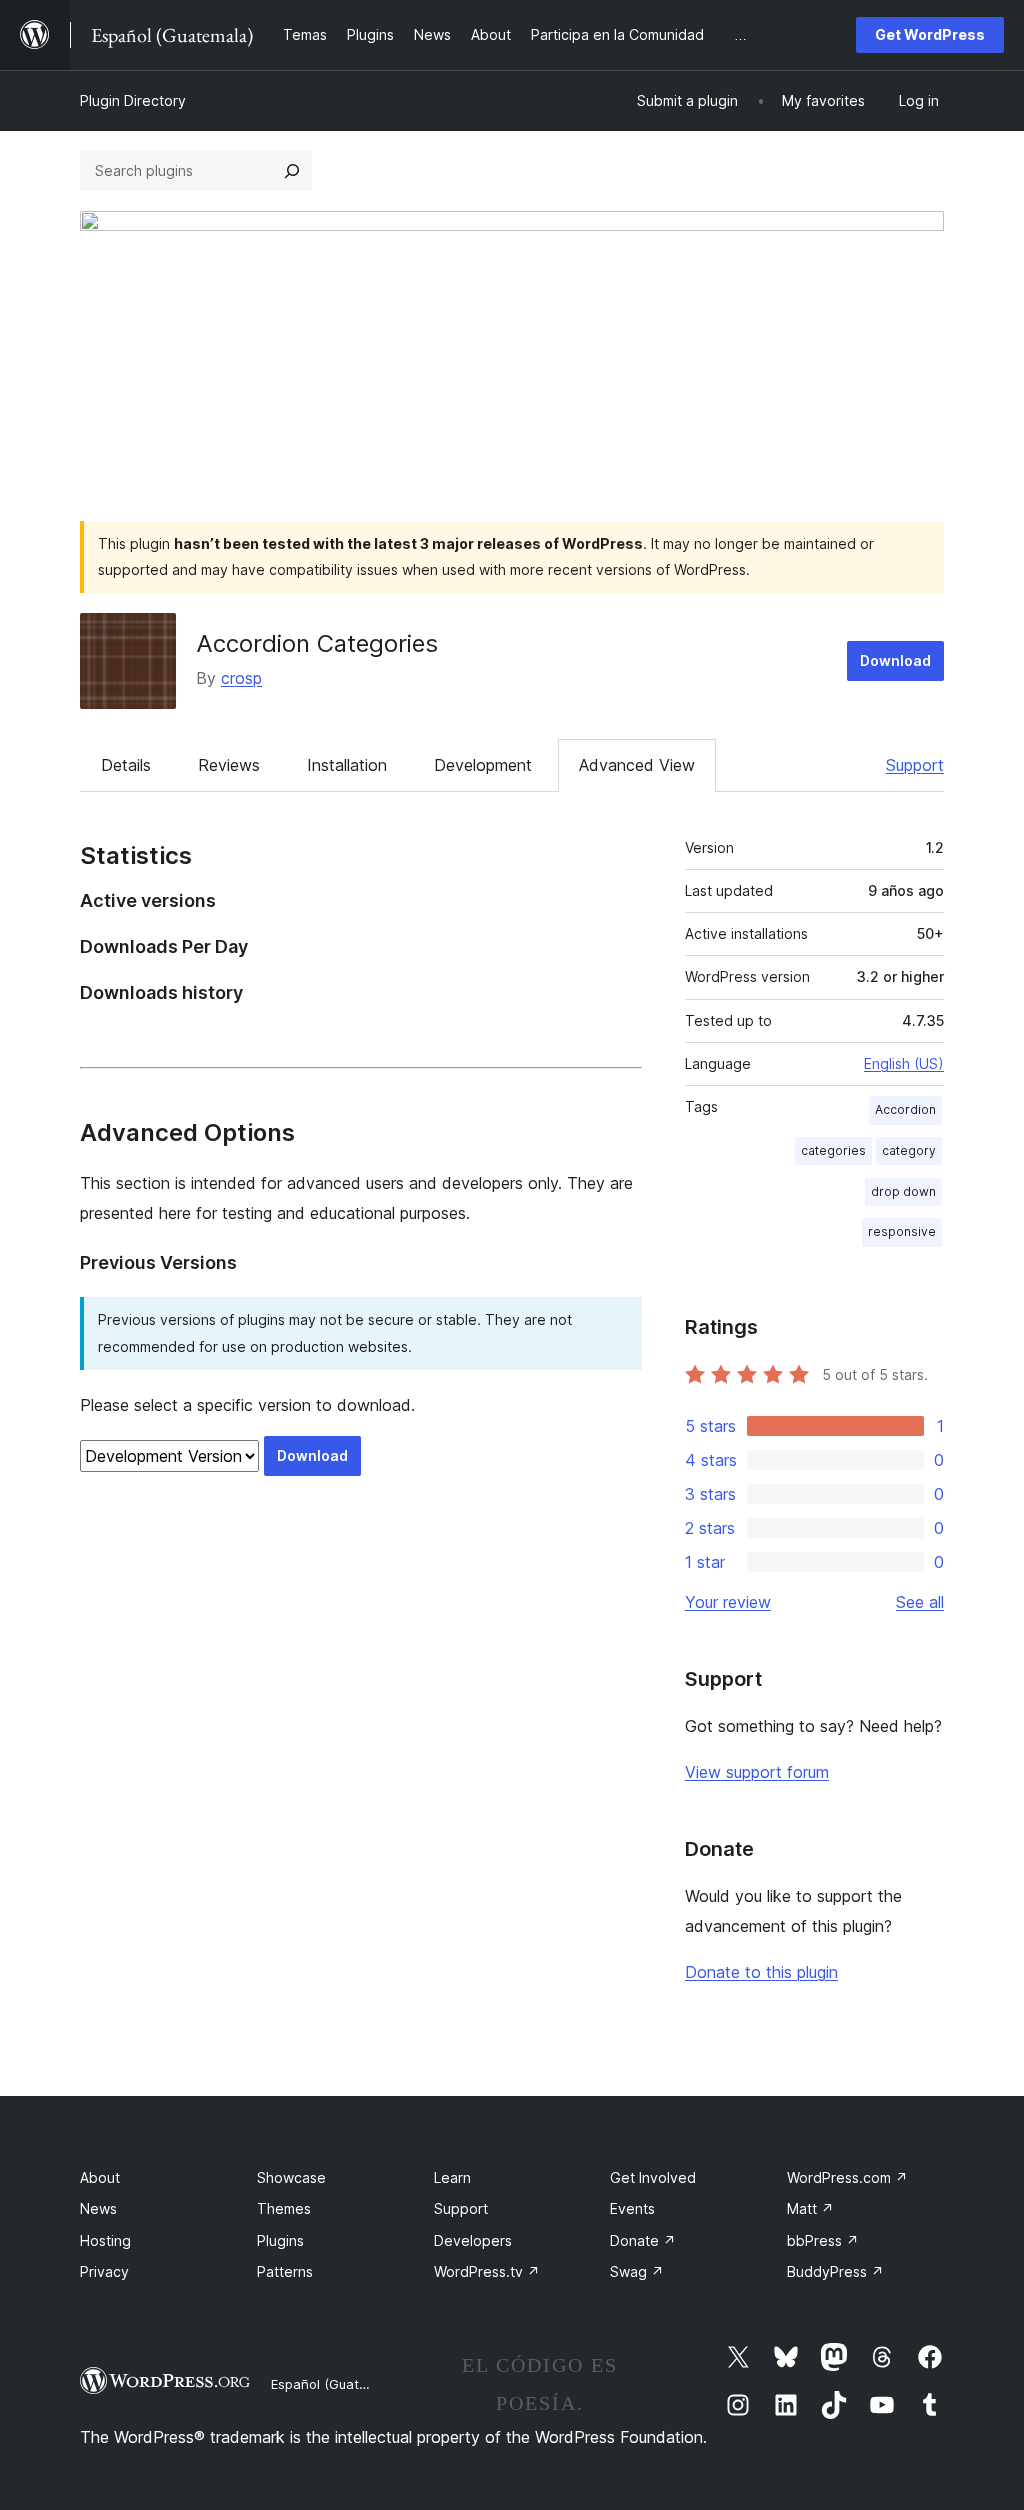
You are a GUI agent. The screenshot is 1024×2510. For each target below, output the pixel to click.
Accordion (905, 1109)
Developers (473, 2240)
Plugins (280, 2240)
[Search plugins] (292, 171)
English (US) (904, 1063)
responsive (902, 1231)
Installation (347, 765)
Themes (284, 2208)
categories (833, 1150)
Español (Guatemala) (336, 2384)
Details (126, 765)
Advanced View (637, 765)
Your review (728, 1602)
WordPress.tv (487, 2271)
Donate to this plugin (761, 1972)
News (98, 2208)
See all (920, 1602)
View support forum (757, 1772)
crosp (241, 678)
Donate (643, 2240)
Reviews (229, 765)
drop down (903, 1191)
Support (915, 765)
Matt (810, 2208)
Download (895, 660)
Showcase (291, 2177)
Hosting (105, 2240)
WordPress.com (847, 2177)
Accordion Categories (317, 643)
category (909, 1150)
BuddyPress (835, 2271)
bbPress (823, 2240)
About (100, 2177)
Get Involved (653, 2177)
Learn (452, 2177)
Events (632, 2208)
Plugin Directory (133, 100)
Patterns (285, 2271)
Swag (637, 2271)
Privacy (104, 2271)
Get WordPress (930, 34)
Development (483, 765)
